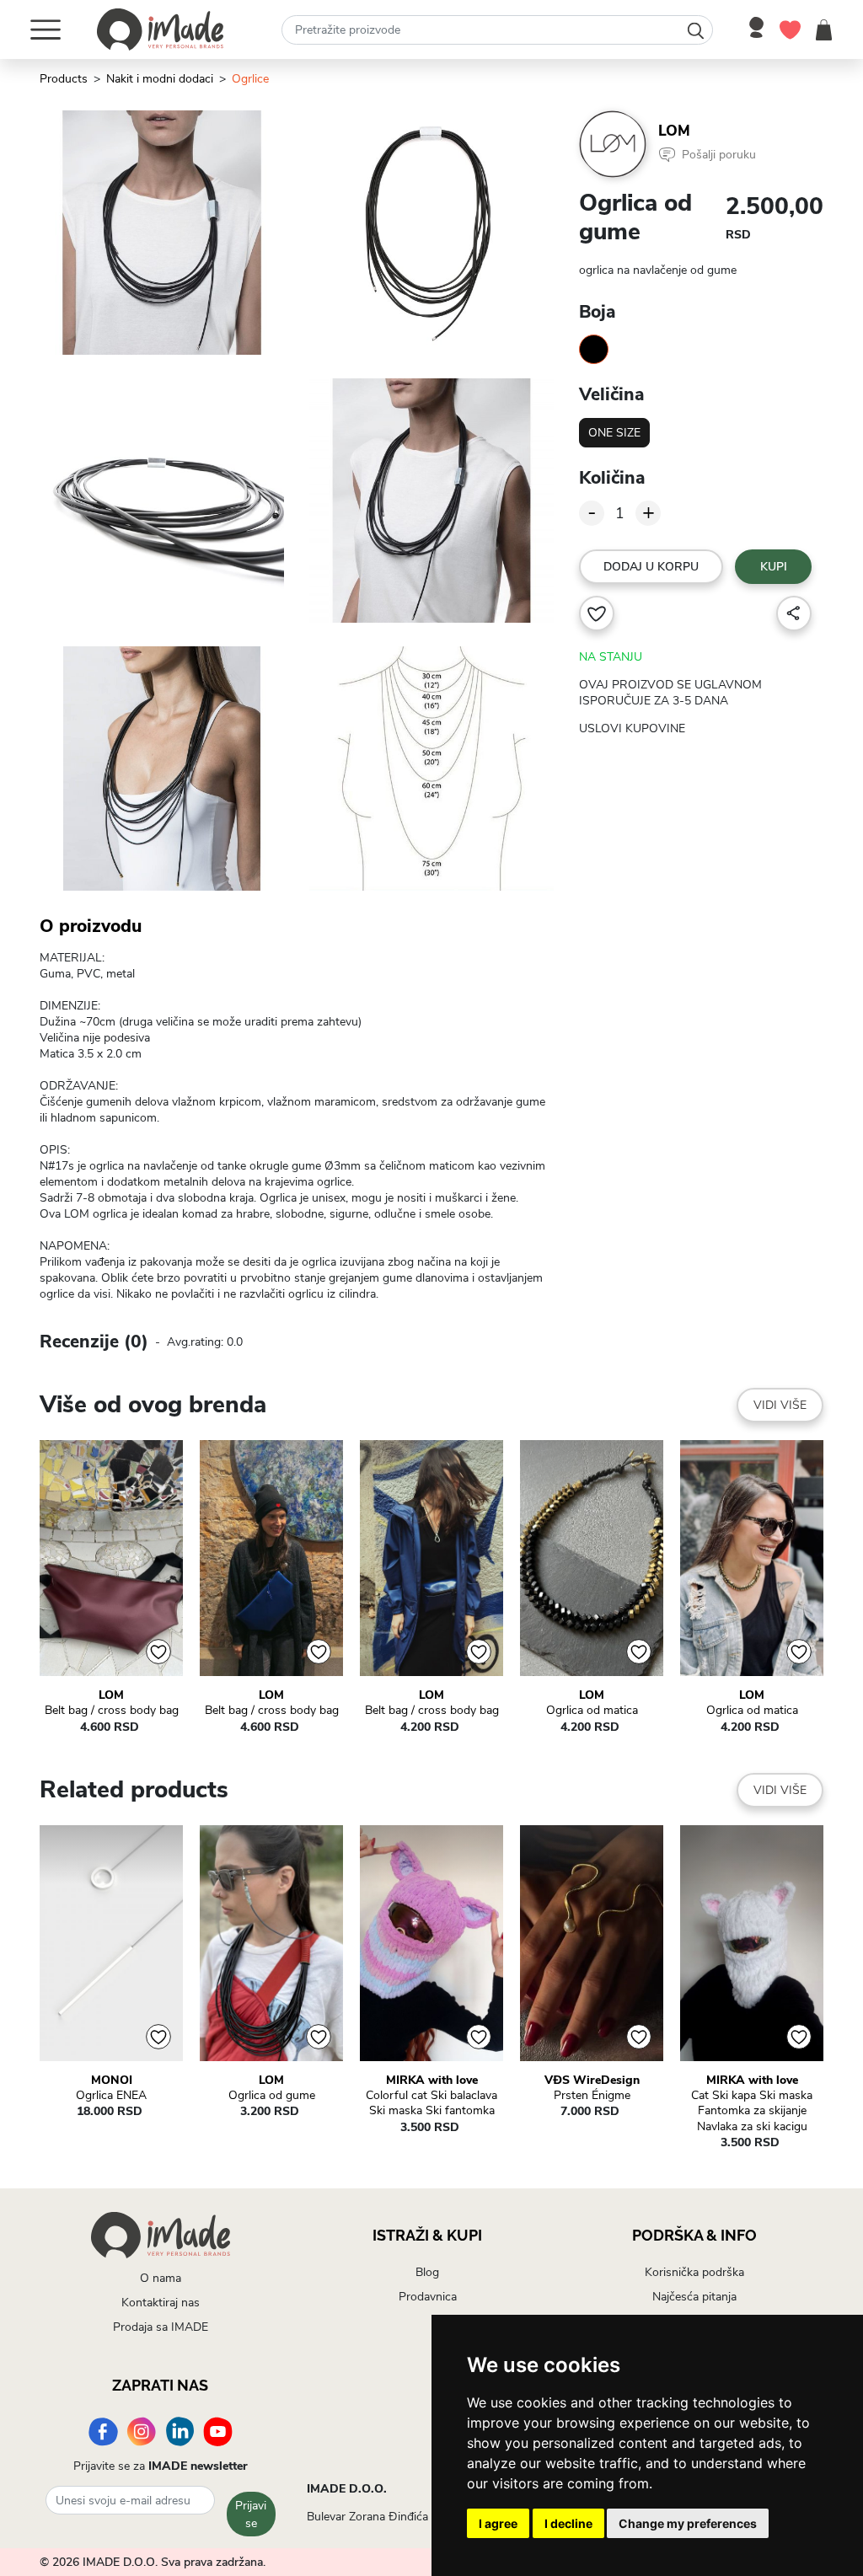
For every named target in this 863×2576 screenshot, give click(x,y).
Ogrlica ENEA (111, 2096)
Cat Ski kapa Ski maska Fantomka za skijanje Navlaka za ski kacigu (752, 2111)
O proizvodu (91, 926)
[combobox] (497, 30)
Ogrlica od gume (272, 2096)
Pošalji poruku (719, 155)
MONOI (112, 2081)
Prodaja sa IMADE (161, 2327)
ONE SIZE (614, 433)
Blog (427, 2272)
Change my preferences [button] (688, 2523)
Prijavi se (251, 2514)
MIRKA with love (432, 2081)
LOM (674, 131)
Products (64, 79)
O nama (161, 2278)
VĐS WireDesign (592, 2081)
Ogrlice (250, 79)
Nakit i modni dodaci (160, 79)
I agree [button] (498, 2523)
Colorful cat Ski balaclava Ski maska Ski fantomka (431, 2103)
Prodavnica (428, 2297)
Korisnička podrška (694, 2272)
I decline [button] (568, 2523)
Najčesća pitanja (694, 2297)
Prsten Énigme (592, 2096)
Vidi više (780, 1405)
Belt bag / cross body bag (112, 1711)
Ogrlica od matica (592, 1711)
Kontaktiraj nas (161, 2303)
